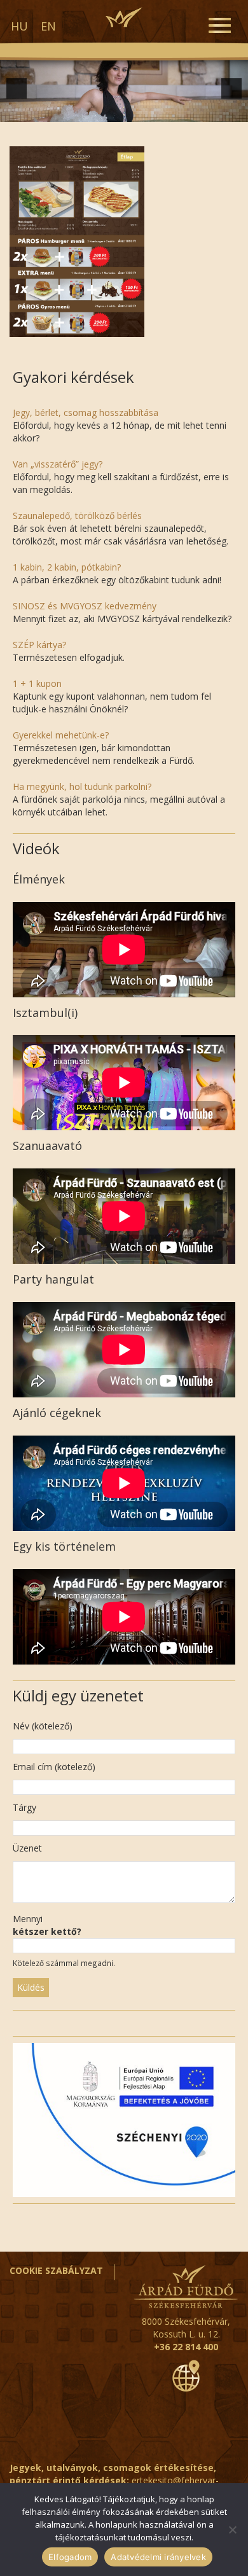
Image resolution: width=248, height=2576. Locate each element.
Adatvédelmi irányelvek (158, 2557)
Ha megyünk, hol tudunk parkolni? (82, 786)
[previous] (17, 88)
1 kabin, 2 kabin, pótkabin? (67, 567)
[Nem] (232, 2530)
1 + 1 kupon (37, 683)
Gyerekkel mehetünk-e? (61, 735)
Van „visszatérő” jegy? (58, 464)
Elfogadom (70, 2557)
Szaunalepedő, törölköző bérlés (77, 516)
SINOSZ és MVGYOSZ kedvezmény (85, 606)
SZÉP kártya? (39, 645)
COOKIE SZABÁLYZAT (56, 2270)
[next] (231, 88)
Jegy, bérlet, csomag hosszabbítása (86, 412)
